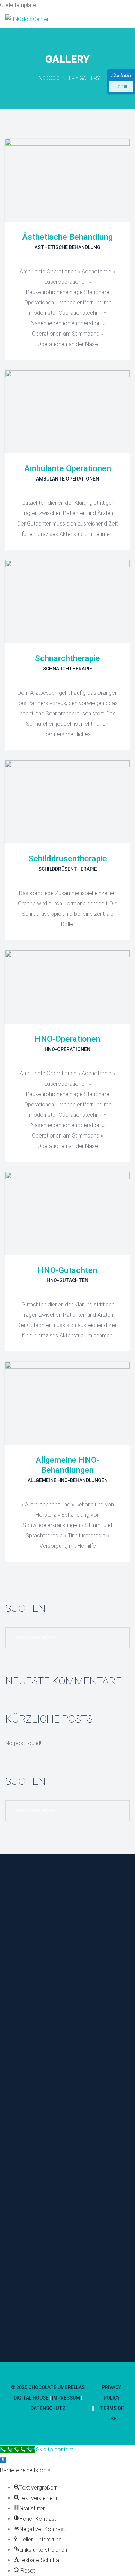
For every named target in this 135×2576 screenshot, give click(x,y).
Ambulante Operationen (68, 468)
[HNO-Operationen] (67, 987)
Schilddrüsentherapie (68, 859)
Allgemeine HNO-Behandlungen (67, 1465)
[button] (3, 2460)
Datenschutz (48, 2408)
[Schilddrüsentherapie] (67, 802)
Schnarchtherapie (67, 658)
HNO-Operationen (67, 1039)
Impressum (66, 2398)
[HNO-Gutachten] (67, 1214)
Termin (121, 86)
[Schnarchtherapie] (67, 602)
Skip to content (55, 2450)
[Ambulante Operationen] (67, 412)
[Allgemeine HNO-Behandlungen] (67, 1403)
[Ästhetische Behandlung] (67, 180)
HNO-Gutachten (67, 1270)
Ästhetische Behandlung (67, 237)
